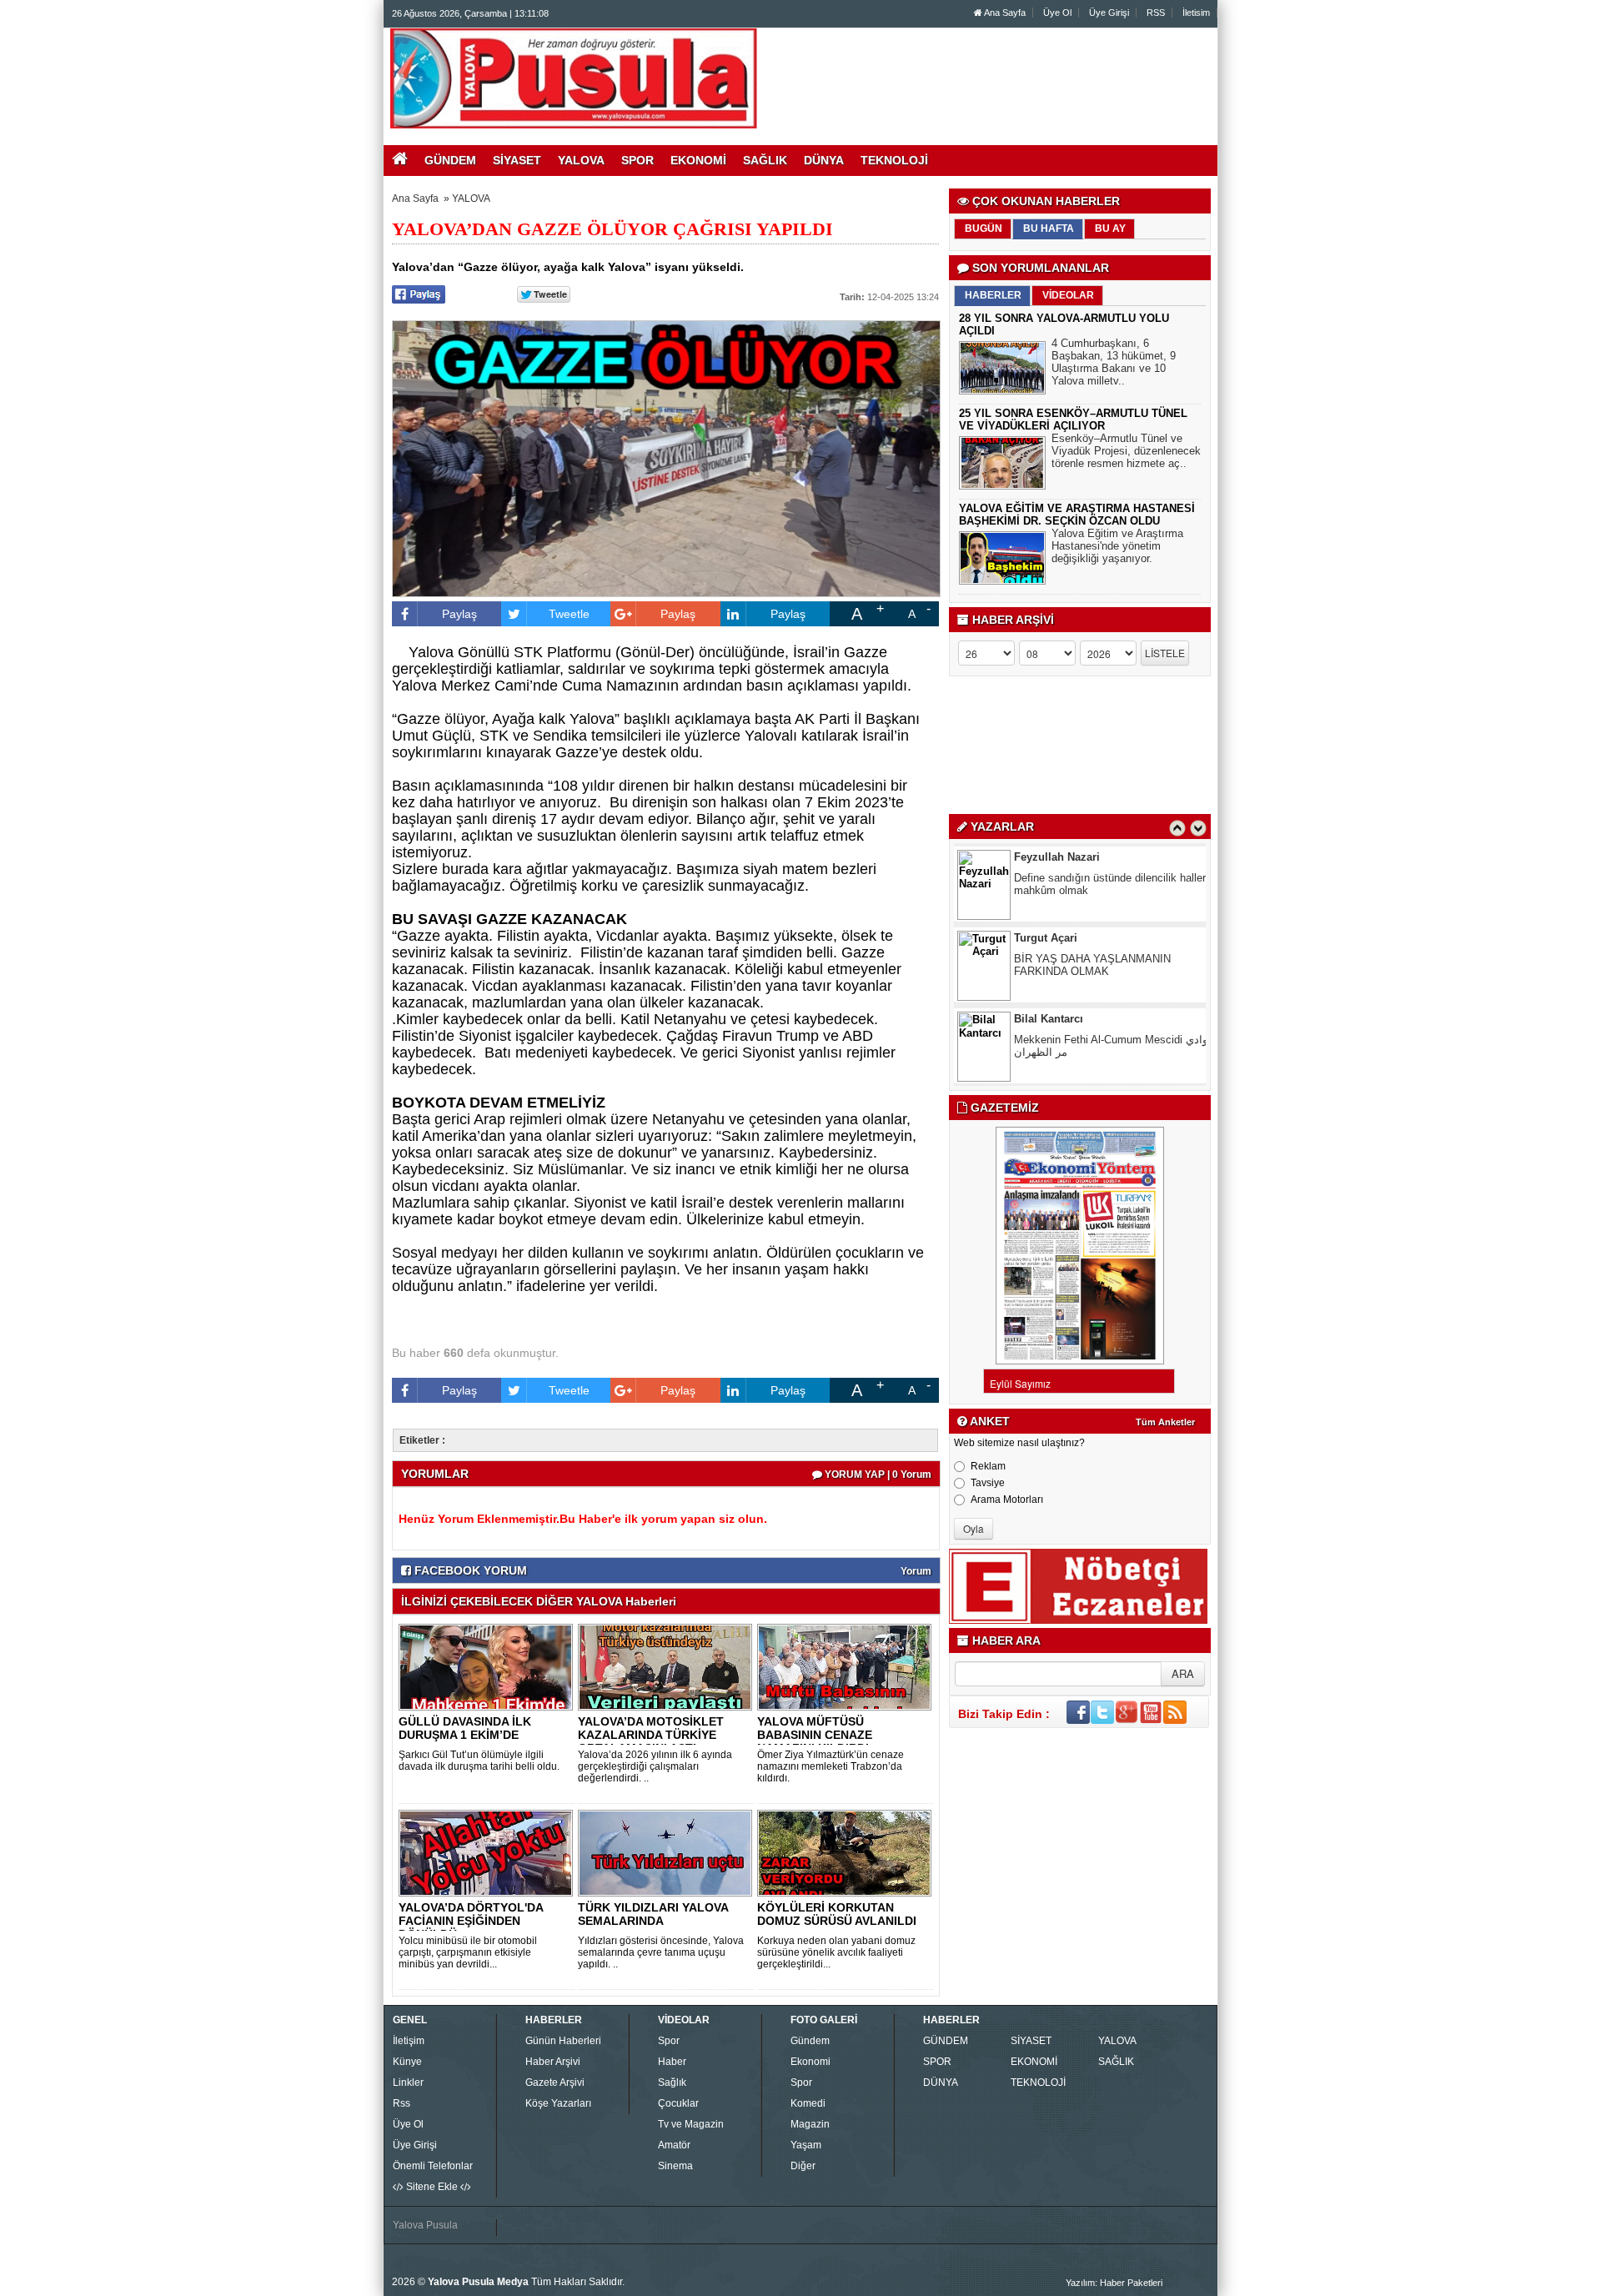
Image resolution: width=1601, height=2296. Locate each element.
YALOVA (471, 198)
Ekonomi (811, 2062)
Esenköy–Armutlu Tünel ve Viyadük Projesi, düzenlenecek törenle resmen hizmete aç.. (1126, 451)
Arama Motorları (1007, 1500)
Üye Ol (1057, 13)
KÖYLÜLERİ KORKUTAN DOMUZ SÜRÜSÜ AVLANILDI (837, 1914)
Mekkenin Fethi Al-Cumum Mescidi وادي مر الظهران (1111, 1046)
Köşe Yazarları (558, 2103)
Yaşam (806, 2145)
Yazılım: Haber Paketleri (1114, 2283)
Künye (407, 2062)
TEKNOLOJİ (1038, 2082)
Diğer (803, 2166)
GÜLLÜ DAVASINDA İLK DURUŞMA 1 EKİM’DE (465, 1728)
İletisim (1196, 13)
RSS (1156, 13)
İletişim (409, 2041)
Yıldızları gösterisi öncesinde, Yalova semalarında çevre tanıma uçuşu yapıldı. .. (661, 1952)
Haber (672, 2062)
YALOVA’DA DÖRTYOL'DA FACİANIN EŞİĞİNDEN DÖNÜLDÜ (471, 1921)
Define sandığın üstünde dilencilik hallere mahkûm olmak (1113, 884)
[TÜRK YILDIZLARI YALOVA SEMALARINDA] (668, 1852)
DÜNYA (941, 2082)
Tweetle (569, 614)
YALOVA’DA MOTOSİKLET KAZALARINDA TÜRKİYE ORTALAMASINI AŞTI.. (651, 1735)
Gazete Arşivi (555, 2082)
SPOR (937, 2062)
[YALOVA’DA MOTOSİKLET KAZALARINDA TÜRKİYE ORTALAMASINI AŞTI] (668, 1666)
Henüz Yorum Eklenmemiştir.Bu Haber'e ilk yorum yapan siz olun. (583, 1519)
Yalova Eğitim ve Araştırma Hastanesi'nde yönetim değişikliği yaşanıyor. (1117, 546)
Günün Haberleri (563, 2041)
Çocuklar (678, 2103)
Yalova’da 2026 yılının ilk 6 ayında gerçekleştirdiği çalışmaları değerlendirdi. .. (655, 1766)
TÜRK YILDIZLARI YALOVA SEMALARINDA (653, 1914)
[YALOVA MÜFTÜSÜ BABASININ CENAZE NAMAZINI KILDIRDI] (847, 1666)
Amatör (674, 2145)
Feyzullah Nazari (1057, 857)
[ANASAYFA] (574, 78)
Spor (669, 2041)
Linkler (408, 2082)
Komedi (808, 2103)
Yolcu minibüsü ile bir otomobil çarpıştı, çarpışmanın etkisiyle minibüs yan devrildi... (468, 1952)
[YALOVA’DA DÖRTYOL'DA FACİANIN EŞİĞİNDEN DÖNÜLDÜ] (489, 1852)
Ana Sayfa (1004, 13)
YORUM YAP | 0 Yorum (877, 1475)
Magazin (810, 2124)
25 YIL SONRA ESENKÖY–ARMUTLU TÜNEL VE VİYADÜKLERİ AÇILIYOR (1073, 420)
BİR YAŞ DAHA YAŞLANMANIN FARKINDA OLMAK (1092, 965)
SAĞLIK (1116, 2062)
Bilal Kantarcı (1049, 1019)
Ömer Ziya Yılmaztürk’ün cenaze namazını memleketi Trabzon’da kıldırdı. (831, 1766)
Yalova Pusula (425, 2225)
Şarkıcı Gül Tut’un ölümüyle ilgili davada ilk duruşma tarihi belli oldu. (479, 1761)
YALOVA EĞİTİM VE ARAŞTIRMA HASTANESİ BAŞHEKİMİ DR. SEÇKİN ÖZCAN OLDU (1077, 515)
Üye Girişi (1109, 13)
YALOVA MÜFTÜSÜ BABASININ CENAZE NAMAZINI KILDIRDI (815, 1735)
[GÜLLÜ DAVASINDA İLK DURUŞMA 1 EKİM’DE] (489, 1666)
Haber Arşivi (553, 2062)
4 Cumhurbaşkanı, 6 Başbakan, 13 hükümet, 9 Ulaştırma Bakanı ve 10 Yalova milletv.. (1114, 362)
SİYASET (1031, 2041)
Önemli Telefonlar (433, 2166)
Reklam (988, 1466)
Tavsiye (988, 1483)
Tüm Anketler (1165, 1422)
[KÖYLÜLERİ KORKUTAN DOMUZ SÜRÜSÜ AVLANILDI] (847, 1852)
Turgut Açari (1046, 938)
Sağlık (672, 2082)
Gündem (810, 2041)
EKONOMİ (1034, 2062)
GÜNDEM (946, 2041)
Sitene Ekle (432, 2187)
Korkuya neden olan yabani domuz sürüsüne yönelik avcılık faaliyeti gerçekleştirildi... (836, 1952)
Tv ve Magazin (691, 2124)
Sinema (675, 2166)
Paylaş (459, 614)
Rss (402, 2103)
